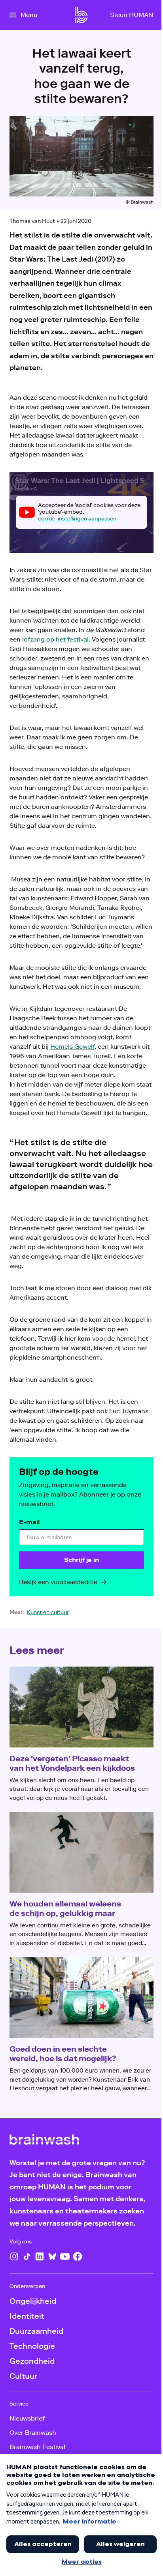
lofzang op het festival (55, 639)
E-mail (29, 1522)
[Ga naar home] (81, 15)
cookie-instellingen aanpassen (77, 519)
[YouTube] (65, 2256)
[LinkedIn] (40, 2256)
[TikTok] (27, 2256)
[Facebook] (78, 2256)
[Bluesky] (52, 2256)
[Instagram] (14, 2256)
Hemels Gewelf (72, 1047)
